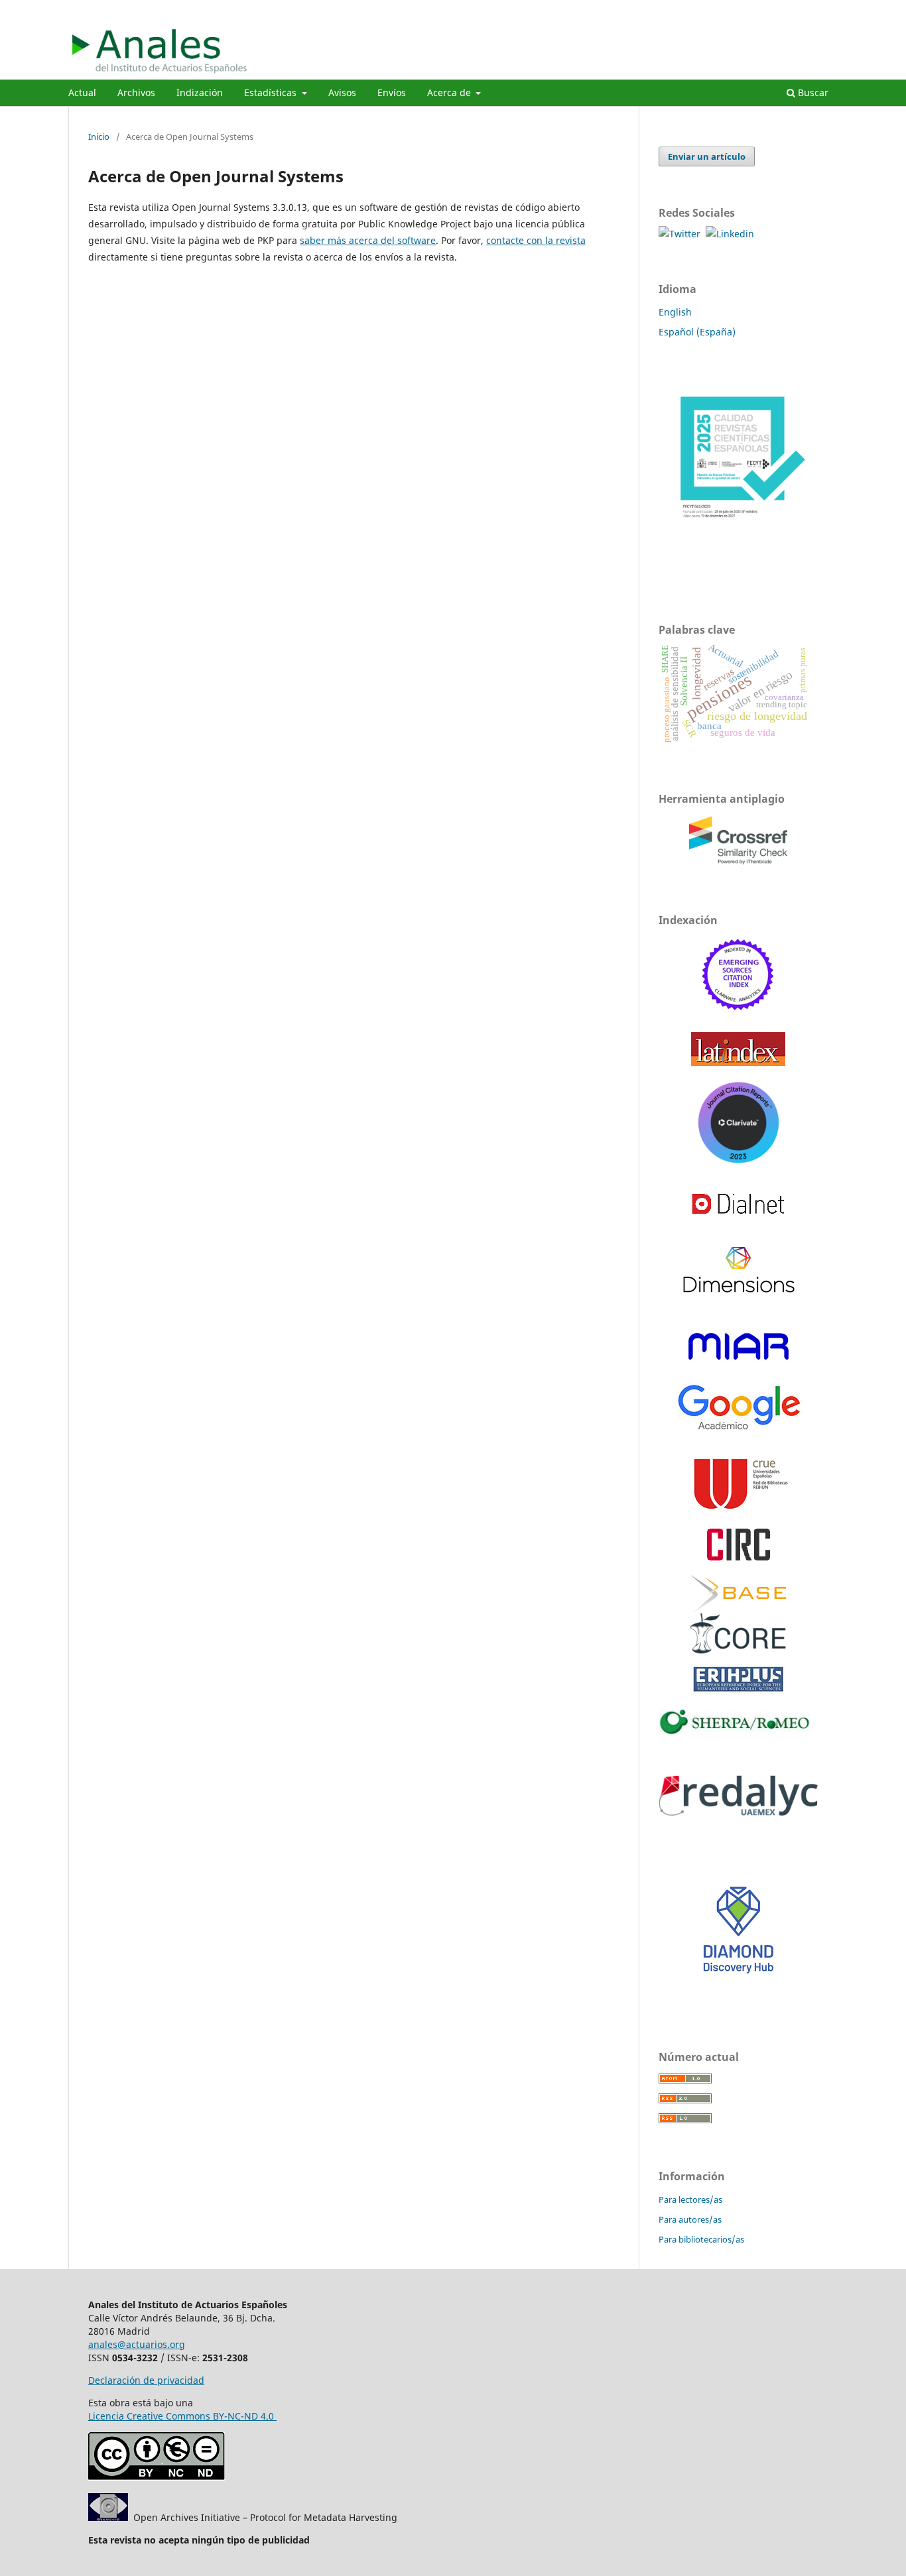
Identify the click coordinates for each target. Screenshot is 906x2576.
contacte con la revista (536, 240)
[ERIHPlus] (738, 1691)
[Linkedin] (730, 234)
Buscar (812, 92)
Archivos (136, 92)
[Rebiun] (738, 1510)
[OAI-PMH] (108, 2517)
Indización (200, 92)
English (675, 312)
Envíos (392, 92)
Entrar (825, 10)
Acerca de (450, 92)
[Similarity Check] (738, 865)
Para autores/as (690, 2219)
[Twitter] (682, 234)
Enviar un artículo (707, 156)
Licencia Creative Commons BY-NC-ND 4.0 (182, 2416)
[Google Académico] (738, 1433)
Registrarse (776, 10)
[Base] (738, 1594)
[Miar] (739, 1359)
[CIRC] (739, 1557)
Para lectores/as (690, 2199)
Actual (82, 92)
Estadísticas (272, 92)
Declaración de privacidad (146, 2380)
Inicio (99, 137)
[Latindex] (738, 1062)
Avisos (342, 92)
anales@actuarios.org (137, 2344)
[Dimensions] (739, 1289)
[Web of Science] (739, 1014)
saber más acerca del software (368, 240)
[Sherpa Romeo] (738, 1731)
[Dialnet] (738, 1225)
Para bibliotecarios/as (701, 2239)
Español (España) (697, 332)
